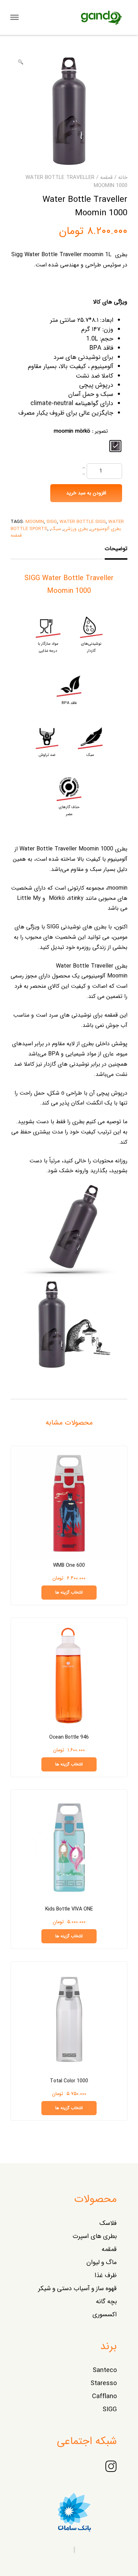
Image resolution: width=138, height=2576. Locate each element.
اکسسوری (105, 2315)
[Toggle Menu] (15, 17)
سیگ (56, 529)
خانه (123, 177)
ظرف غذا (106, 2275)
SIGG (110, 2409)
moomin (35, 522)
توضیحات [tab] (116, 549)
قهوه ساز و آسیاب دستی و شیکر (77, 2288)
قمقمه (106, 177)
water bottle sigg (83, 522)
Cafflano (104, 2396)
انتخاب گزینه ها (69, 1592)
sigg (52, 522)
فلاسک (108, 2223)
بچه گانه (106, 2301)
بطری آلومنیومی (106, 529)
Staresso (104, 2383)
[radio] (115, 446)
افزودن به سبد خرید (86, 493)
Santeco (105, 2370)
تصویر (101, 431)
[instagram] (111, 2467)
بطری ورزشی (76, 529)
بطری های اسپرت (95, 2236)
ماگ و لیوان (102, 2262)
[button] (21, 62)
